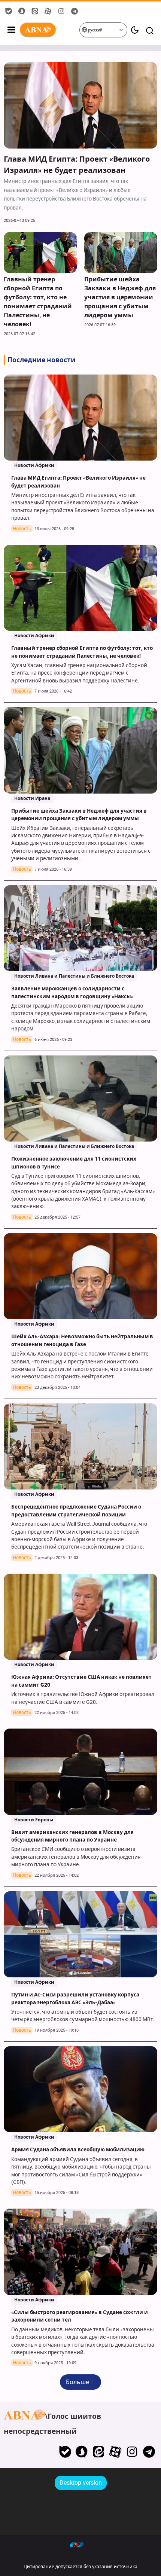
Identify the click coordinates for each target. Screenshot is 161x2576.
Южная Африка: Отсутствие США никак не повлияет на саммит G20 (81, 1675)
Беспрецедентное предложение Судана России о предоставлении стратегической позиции (76, 1504)
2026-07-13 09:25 (19, 221)
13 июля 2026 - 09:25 (54, 529)
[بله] (65, 2452)
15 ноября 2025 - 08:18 (57, 2193)
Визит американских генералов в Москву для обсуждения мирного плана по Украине (72, 1830)
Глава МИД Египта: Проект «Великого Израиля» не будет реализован (77, 165)
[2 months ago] (80, 928)
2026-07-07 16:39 (100, 325)
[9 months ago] (80, 1617)
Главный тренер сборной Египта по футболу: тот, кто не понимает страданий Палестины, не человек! (38, 302)
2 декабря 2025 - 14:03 (56, 1558)
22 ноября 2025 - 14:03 (57, 1713)
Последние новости (42, 360)
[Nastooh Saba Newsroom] (80, 2544)
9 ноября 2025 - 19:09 (55, 2363)
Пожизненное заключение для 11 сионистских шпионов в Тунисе (74, 1156)
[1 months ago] (80, 105)
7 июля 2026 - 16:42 (53, 691)
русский (95, 30)
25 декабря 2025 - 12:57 (57, 1217)
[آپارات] (116, 2452)
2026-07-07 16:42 (19, 334)
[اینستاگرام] (132, 2452)
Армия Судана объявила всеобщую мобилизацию (78, 2143)
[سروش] (82, 2452)
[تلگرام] (149, 2452)
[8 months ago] (80, 1447)
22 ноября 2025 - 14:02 (57, 1875)
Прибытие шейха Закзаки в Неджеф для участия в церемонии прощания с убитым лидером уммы (120, 297)
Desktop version (81, 2483)
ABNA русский (49, 30)
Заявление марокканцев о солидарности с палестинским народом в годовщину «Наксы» (73, 986)
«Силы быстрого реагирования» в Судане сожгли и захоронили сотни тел (80, 2310)
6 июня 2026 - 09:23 (53, 1040)
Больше (78, 2382)
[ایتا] (99, 2452)
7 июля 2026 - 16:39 (53, 869)
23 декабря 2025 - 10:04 (57, 1388)
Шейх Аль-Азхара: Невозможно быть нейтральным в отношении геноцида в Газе (82, 1334)
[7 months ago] (80, 1099)
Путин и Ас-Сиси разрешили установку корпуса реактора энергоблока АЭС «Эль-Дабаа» (75, 1992)
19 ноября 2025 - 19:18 (57, 2030)
